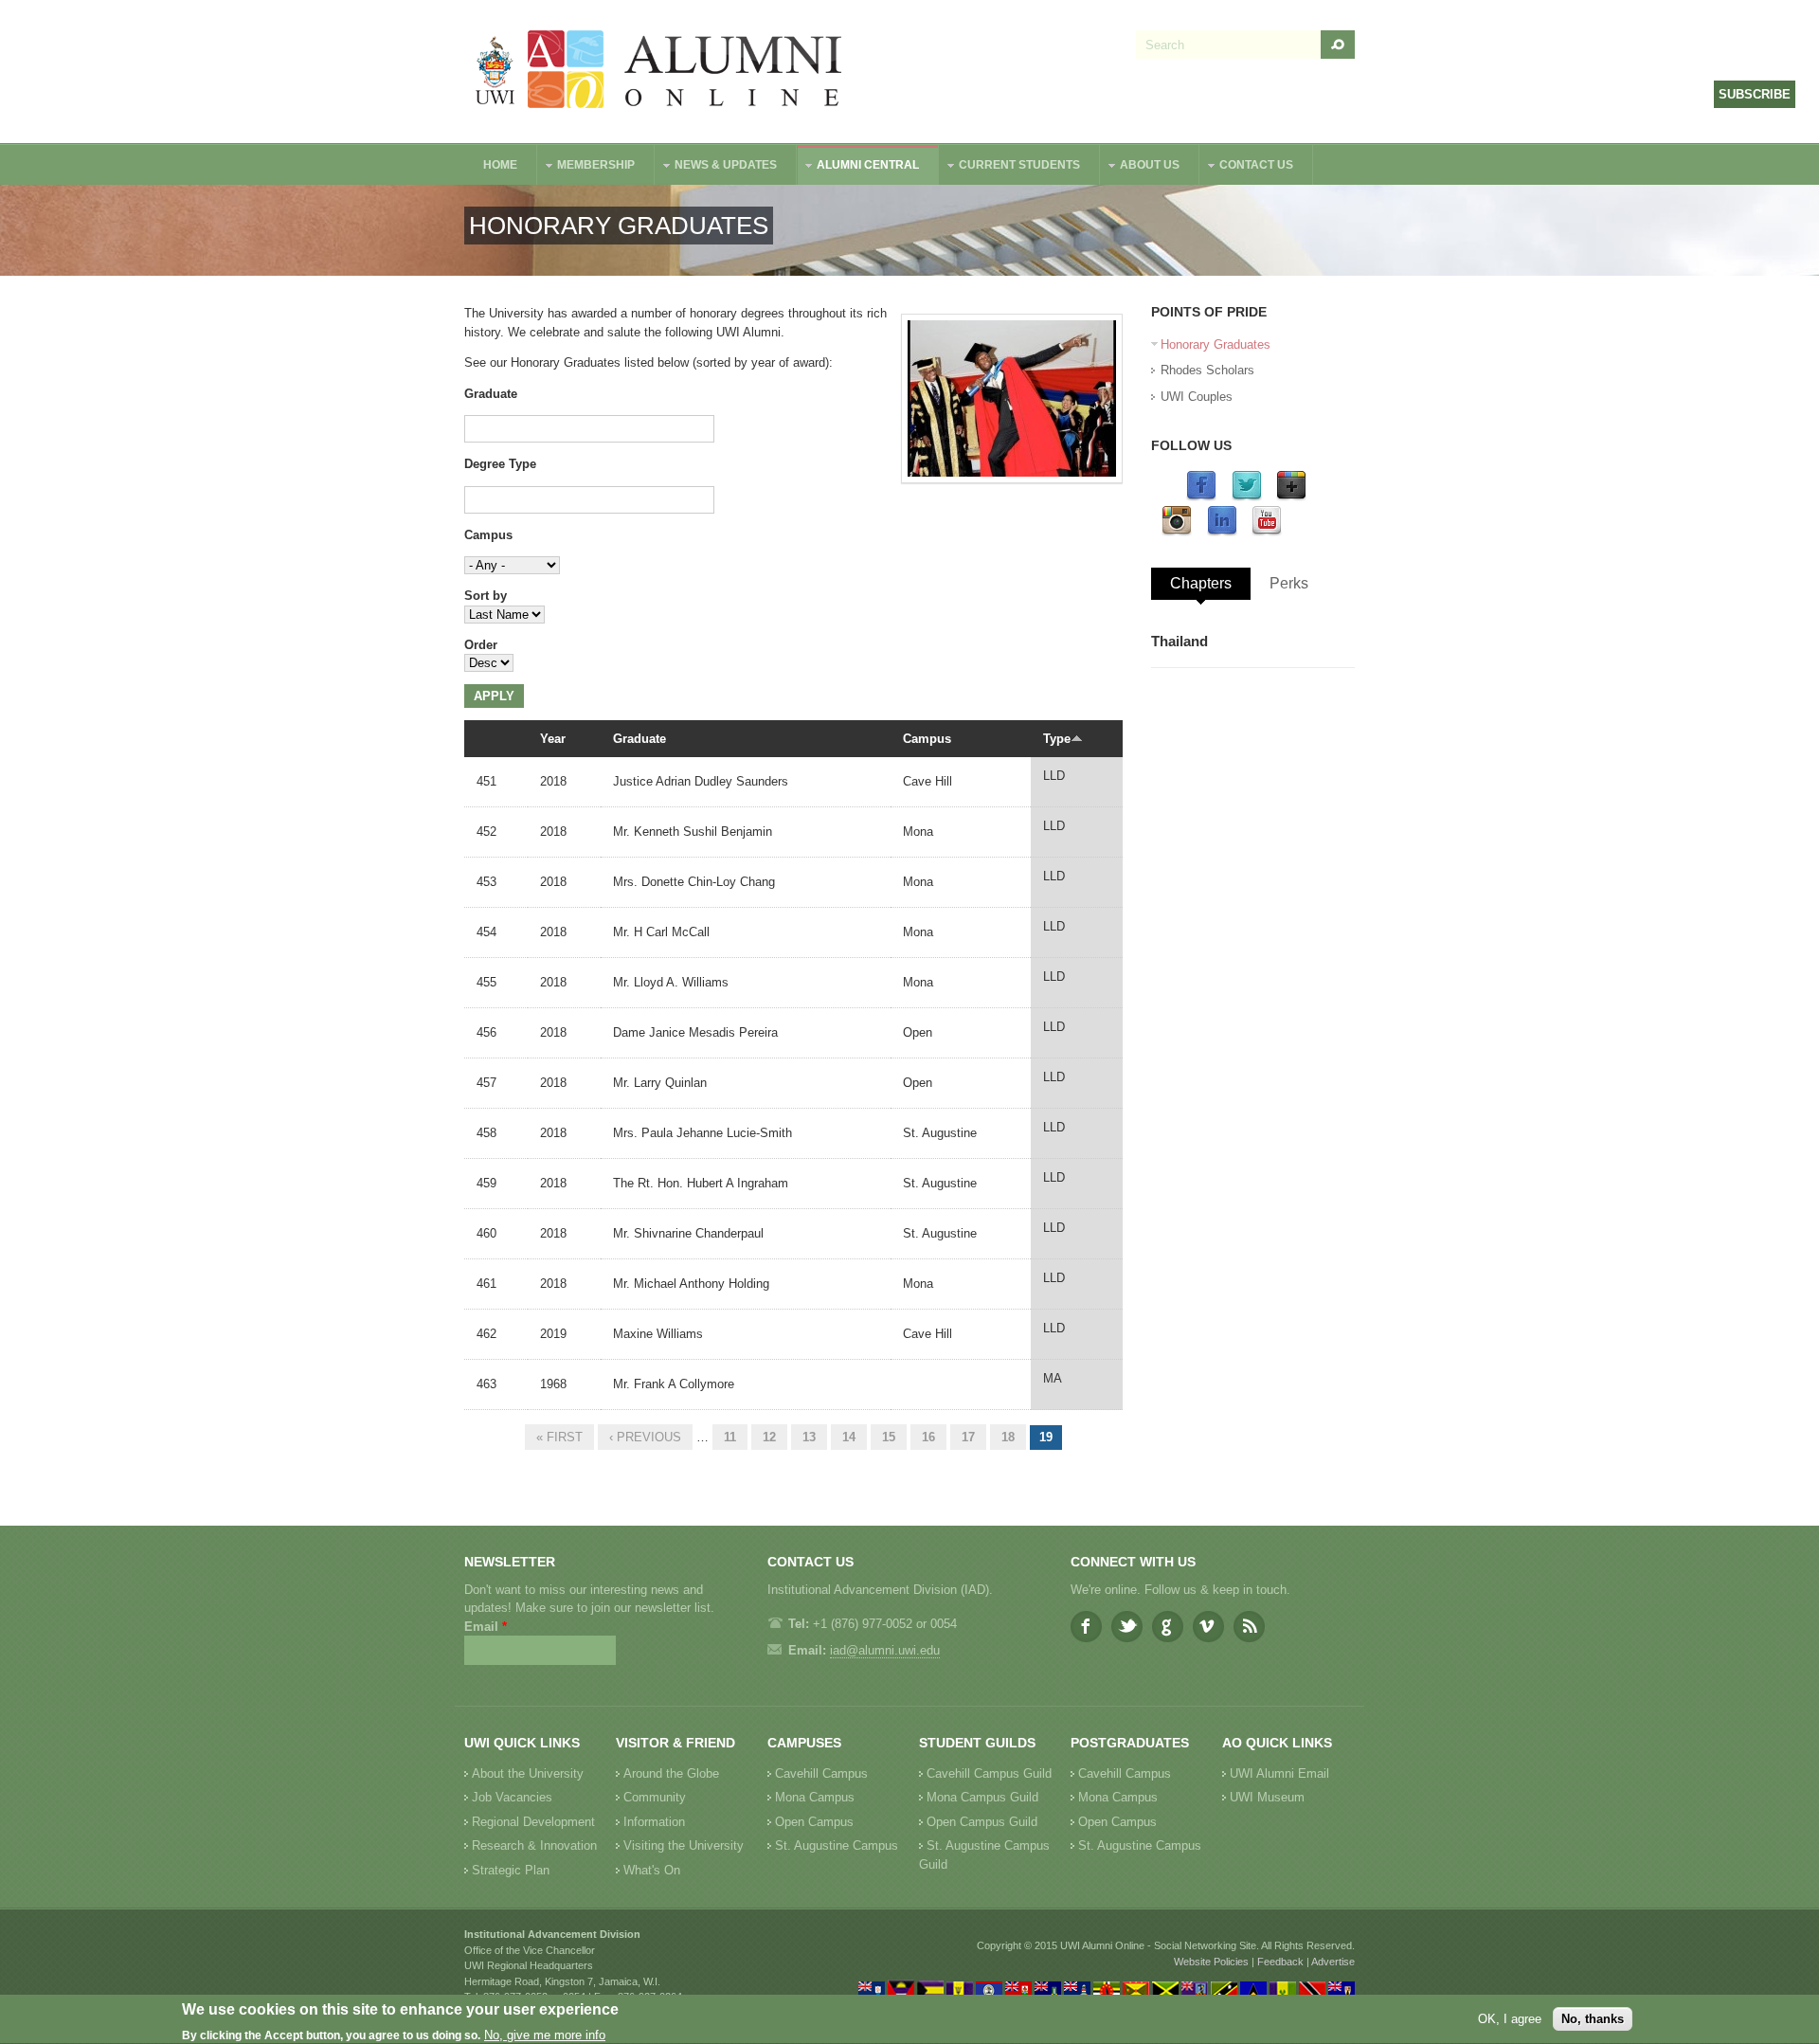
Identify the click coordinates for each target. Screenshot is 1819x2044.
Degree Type (500, 464)
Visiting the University (684, 1845)
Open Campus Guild (982, 1822)
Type (1057, 739)
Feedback (1280, 1962)
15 (889, 1437)
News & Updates (716, 167)
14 (849, 1437)
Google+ (1168, 1627)
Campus (488, 535)
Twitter (1127, 1627)
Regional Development (533, 1822)
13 (809, 1437)
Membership (586, 167)
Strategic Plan (511, 1870)
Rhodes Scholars (1207, 370)
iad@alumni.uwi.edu (885, 1650)
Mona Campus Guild (982, 1797)
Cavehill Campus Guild (989, 1773)
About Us (1140, 167)
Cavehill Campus (821, 1773)
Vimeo (1208, 1627)
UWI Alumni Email (1279, 1773)
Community (655, 1797)
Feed (1249, 1627)
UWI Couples (1197, 397)
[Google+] (1291, 497)
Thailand (1180, 641)
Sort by (486, 596)
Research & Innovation (534, 1845)
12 (769, 1437)
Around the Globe (671, 1773)
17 (968, 1437)
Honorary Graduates (1216, 344)
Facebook (1086, 1627)
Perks (1289, 583)
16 (928, 1437)
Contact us (1247, 167)
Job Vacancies (512, 1797)
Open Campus (814, 1822)
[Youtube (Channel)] (1267, 532)
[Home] (659, 72)
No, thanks (1593, 2019)
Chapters (1201, 583)
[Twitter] (1247, 497)
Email (486, 1627)
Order (481, 645)
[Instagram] (1177, 532)
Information (654, 1822)
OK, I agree (1510, 2019)
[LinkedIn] (1222, 532)
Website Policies (1211, 1962)
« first (559, 1437)
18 (1008, 1437)
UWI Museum (1267, 1797)
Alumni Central (858, 167)
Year (553, 739)
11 (730, 1437)
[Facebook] (1201, 497)
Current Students (1010, 167)
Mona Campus (815, 1797)
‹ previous (645, 1437)
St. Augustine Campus (837, 1845)
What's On (652, 1870)
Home (500, 165)
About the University (528, 1773)
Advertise (1333, 1962)
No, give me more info (545, 2035)
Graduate (491, 394)
